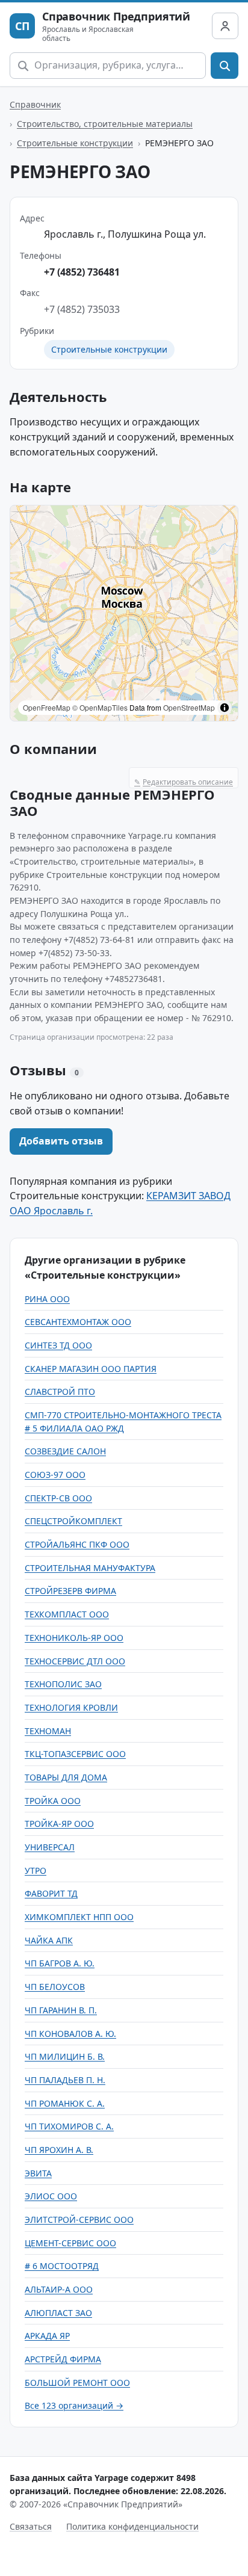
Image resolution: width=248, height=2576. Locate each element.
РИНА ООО (47, 1299)
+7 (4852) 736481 (82, 272)
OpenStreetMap (189, 707)
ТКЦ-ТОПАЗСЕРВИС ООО (75, 1754)
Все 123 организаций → (74, 2405)
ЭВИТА (38, 2173)
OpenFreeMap (47, 707)
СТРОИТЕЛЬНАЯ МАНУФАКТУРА (90, 1568)
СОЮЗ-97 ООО (55, 1475)
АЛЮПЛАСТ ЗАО (58, 2313)
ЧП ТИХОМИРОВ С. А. (69, 2126)
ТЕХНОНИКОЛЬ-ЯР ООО (74, 1638)
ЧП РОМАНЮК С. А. (65, 2103)
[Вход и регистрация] (225, 26)
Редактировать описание (184, 782)
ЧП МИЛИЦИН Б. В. (65, 2056)
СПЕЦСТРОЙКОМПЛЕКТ (73, 1521)
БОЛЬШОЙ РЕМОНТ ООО (77, 2383)
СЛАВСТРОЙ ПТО (60, 1391)
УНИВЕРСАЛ (50, 1847)
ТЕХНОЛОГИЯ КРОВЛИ (71, 1707)
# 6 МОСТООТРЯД (62, 2266)
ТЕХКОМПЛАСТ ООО (67, 1614)
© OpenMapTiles (100, 707)
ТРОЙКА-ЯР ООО (59, 1824)
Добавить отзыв (61, 1141)
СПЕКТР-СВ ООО (58, 1498)
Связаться (31, 2526)
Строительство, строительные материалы (105, 124)
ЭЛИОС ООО (51, 2196)
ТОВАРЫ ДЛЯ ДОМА (66, 1777)
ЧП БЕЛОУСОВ (55, 1987)
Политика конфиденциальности (132, 2526)
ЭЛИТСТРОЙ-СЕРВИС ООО (79, 2219)
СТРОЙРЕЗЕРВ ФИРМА (70, 1591)
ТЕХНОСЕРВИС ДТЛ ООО (75, 1661)
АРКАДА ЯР (47, 2336)
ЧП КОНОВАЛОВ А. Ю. (70, 2034)
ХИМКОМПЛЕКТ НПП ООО (79, 1917)
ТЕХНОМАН (48, 1731)
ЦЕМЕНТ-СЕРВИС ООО (70, 2243)
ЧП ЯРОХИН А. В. (59, 2150)
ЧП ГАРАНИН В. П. (61, 2010)
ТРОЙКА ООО (53, 1801)
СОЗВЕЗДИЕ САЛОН (65, 1451)
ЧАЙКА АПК (49, 1940)
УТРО (36, 1870)
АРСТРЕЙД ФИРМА (63, 2359)
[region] (124, 613)
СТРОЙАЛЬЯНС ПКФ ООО (77, 1544)
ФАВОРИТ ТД (51, 1893)
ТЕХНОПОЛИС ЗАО (63, 1684)
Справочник (35, 104)
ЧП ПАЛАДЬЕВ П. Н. (65, 2080)
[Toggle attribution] (225, 708)
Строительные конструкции (75, 143)
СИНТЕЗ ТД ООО (58, 1345)
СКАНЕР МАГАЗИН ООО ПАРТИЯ (91, 1369)
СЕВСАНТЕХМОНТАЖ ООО (78, 1322)
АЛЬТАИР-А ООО (59, 2289)
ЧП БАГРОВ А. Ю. (60, 1963)
